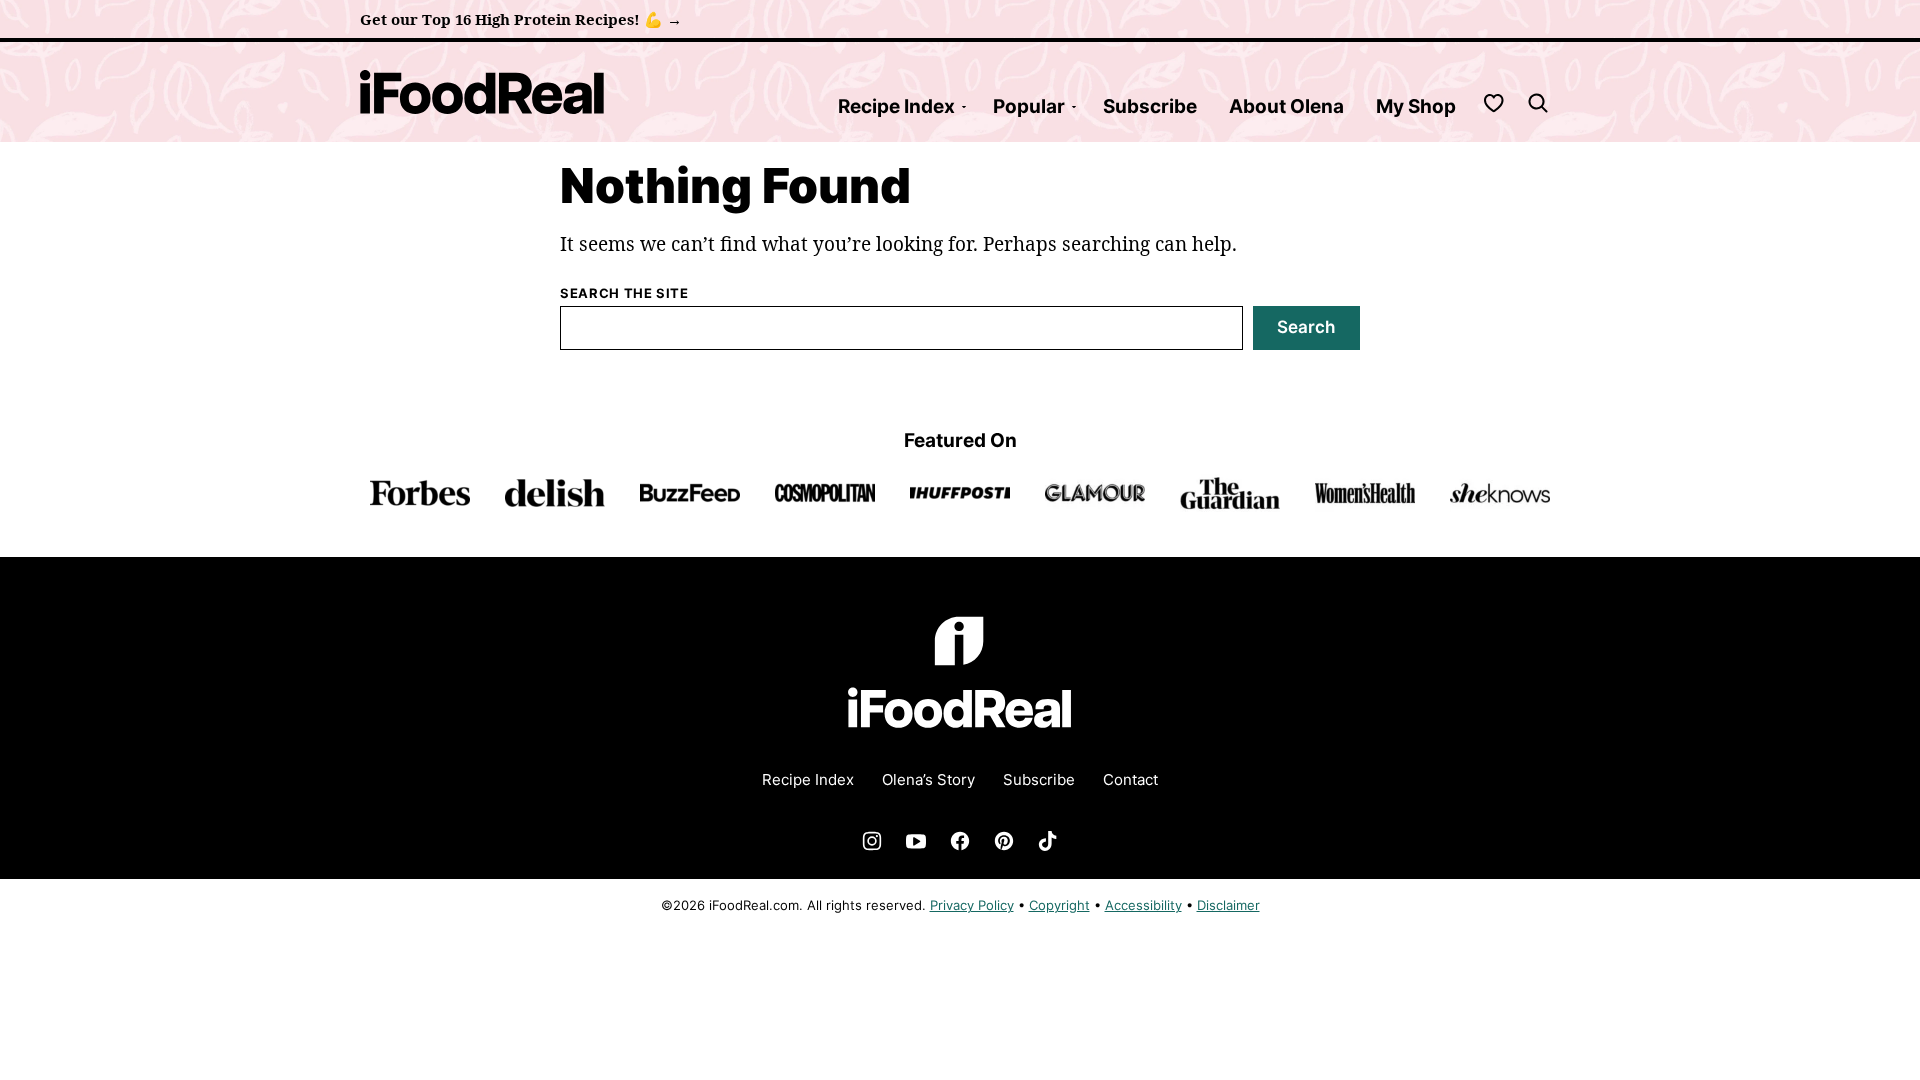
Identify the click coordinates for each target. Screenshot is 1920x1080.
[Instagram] (872, 841)
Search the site (624, 293)
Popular (1029, 106)
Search (1306, 327)
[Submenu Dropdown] (964, 107)
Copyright (1059, 905)
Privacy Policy (972, 905)
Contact (1130, 779)
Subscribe (1150, 106)
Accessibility (1143, 905)
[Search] (1538, 103)
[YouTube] (916, 841)
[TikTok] (1048, 841)
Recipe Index (896, 106)
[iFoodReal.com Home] (482, 92)
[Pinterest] (1004, 841)
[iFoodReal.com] (960, 741)
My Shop (1416, 106)
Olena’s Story (928, 779)
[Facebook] (960, 841)
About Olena (1286, 106)
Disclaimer (1228, 905)
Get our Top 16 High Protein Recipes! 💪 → (521, 19)
